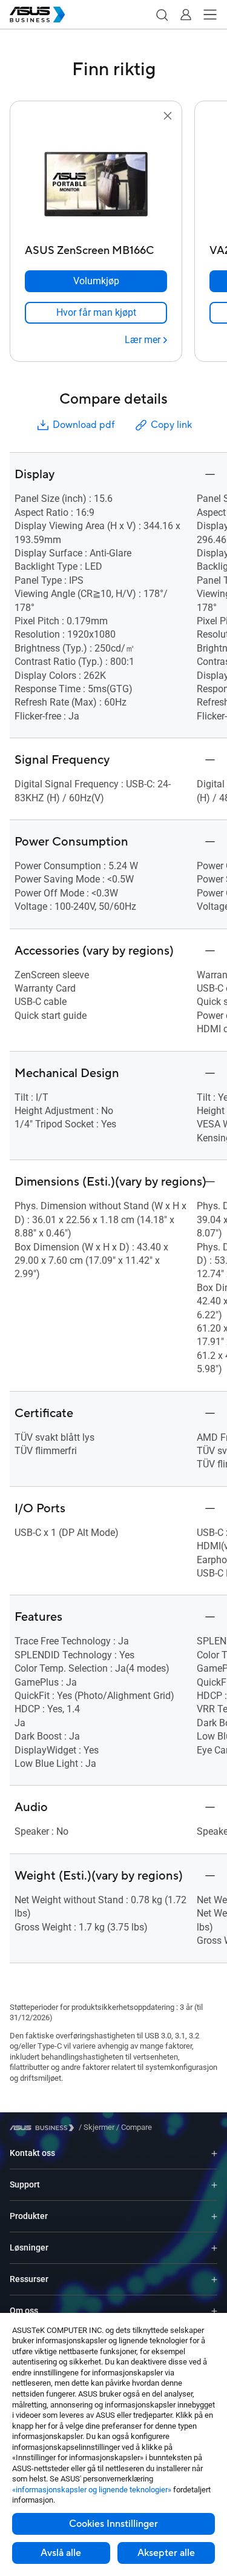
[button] (162, 15)
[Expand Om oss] (214, 2311)
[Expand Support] (214, 2185)
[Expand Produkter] (214, 2216)
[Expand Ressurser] (214, 2279)
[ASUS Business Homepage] (38, 15)
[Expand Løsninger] (214, 2248)
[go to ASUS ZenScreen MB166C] (96, 181)
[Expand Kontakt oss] (214, 2153)
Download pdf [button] (84, 425)
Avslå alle (61, 2553)
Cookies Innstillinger (113, 2524)
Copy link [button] (171, 425)
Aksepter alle (166, 2553)
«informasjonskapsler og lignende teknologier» (92, 2490)
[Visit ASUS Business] (44, 2128)
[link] (96, 313)
